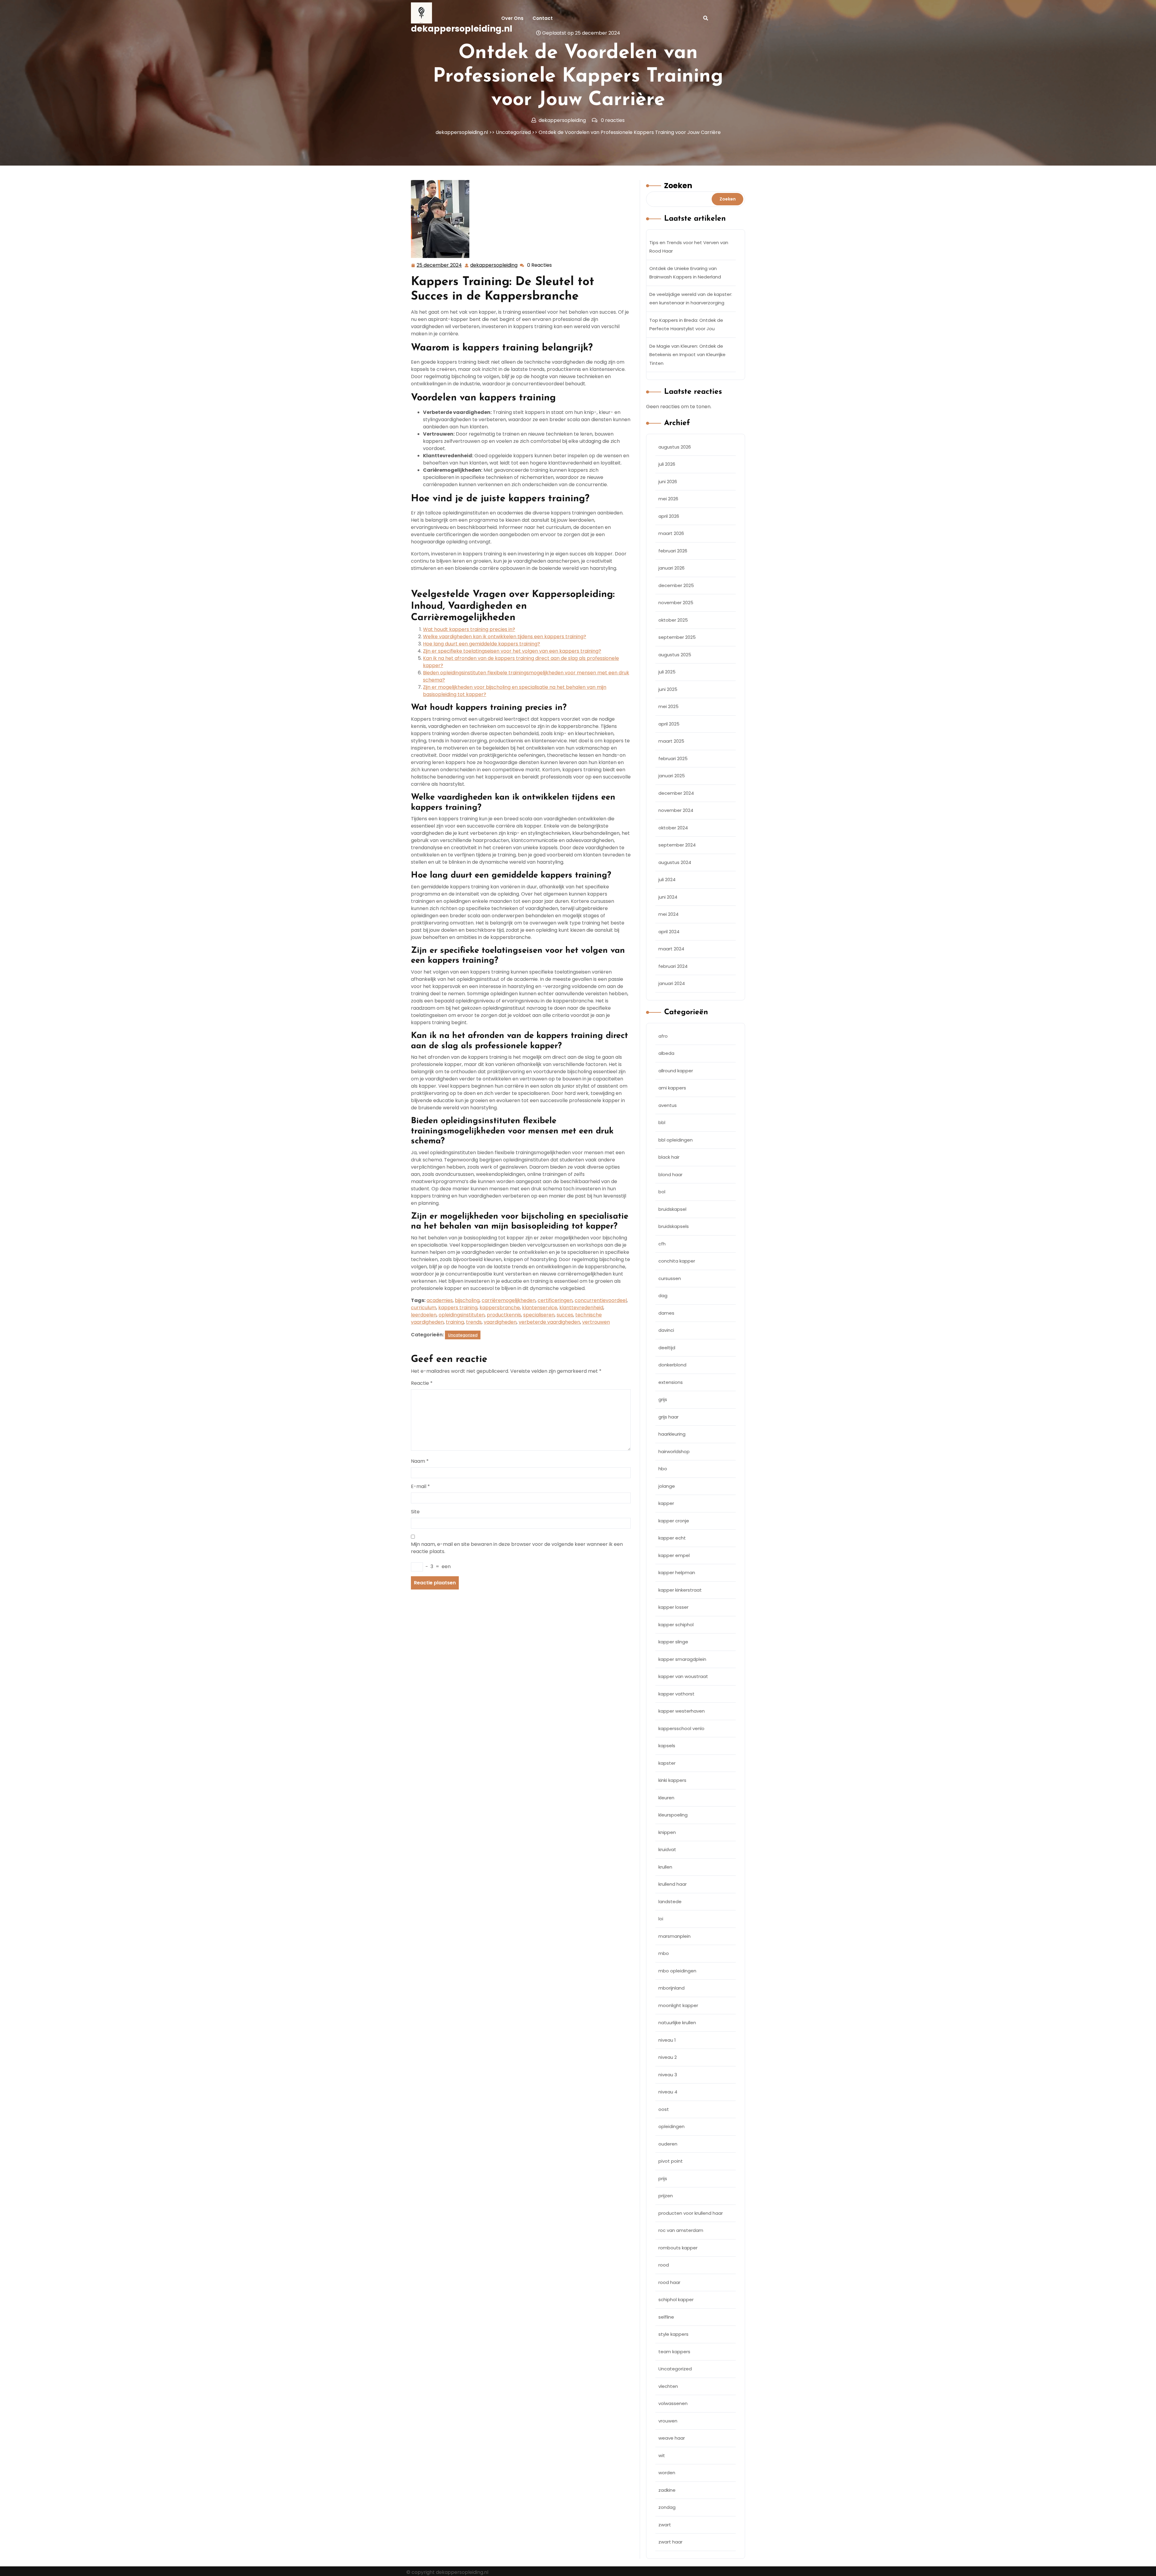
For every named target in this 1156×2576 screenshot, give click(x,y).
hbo (663, 1469)
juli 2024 (667, 879)
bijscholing (467, 1300)
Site (415, 1512)
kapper (666, 1503)
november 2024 (676, 810)
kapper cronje (674, 1521)
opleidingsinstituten (462, 1315)
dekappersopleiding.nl (462, 29)
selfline (666, 2317)
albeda (666, 1053)
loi (661, 1919)
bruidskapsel (672, 1209)
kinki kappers (672, 1780)
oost (664, 2109)
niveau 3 (668, 2075)
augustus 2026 (675, 447)
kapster (667, 1763)
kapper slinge (673, 1642)
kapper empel (674, 1555)
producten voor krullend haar (691, 2213)
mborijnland (671, 1988)
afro (663, 1036)
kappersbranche (500, 1308)
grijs (663, 1399)
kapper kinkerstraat (680, 1590)
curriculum (424, 1308)
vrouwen (668, 2421)
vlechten (668, 2386)
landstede (670, 1902)
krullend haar (673, 1884)
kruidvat (667, 1849)
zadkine (667, 2490)
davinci (666, 1330)
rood (664, 2265)
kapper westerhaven (682, 1711)
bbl (662, 1122)
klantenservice (540, 1308)
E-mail (420, 1486)
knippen (667, 1832)
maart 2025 (671, 741)
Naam (420, 1461)
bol (662, 1192)
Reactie (422, 1383)
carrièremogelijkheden (509, 1300)
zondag (667, 2507)
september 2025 (677, 637)
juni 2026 (668, 482)
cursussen (670, 1278)
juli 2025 (667, 672)
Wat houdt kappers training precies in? (469, 629)
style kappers (673, 2334)
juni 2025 (668, 689)
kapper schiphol (676, 1625)
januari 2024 (672, 983)
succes (565, 1315)
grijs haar (668, 1417)
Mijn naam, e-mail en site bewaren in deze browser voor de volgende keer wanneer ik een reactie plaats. (517, 1548)
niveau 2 (668, 2057)
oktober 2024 (673, 828)
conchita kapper (677, 1261)
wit (662, 2455)
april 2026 (669, 516)
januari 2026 (671, 568)
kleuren (666, 1798)
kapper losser (673, 1607)
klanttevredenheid (581, 1308)
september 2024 (677, 845)
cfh (662, 1244)
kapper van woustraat (683, 1676)
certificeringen (555, 1300)
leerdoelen (424, 1315)
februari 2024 (673, 966)
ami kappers (672, 1088)
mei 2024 (668, 914)
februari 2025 (673, 758)
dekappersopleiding (494, 265)
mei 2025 (668, 706)
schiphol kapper (676, 2299)
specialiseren (539, 1315)
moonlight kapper (678, 2005)
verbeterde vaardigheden (549, 1322)
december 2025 (676, 585)
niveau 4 (668, 2092)
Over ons (512, 18)
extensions (671, 1382)
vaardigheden (500, 1322)
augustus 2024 (675, 862)
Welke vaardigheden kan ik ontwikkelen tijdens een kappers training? (505, 637)
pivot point (671, 2161)
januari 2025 (672, 776)
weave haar (672, 2438)
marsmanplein (674, 1936)
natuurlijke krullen (677, 2023)
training (455, 1322)
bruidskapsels (674, 1226)
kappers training (458, 1308)
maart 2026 (671, 533)
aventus (668, 1105)
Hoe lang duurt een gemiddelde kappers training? (482, 644)
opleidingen (671, 2126)
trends (474, 1322)
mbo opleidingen (677, 1971)
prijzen (666, 2196)
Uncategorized (513, 132)
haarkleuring (672, 1434)
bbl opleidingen (676, 1140)
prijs (663, 2178)
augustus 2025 (675, 655)
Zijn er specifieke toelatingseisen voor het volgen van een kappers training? (512, 651)
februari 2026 (673, 551)
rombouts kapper (678, 2248)
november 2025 (676, 603)
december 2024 (676, 793)
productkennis (504, 1315)
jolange (667, 1486)
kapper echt (672, 1538)
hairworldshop (674, 1451)
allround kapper (676, 1071)
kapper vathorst (676, 1694)
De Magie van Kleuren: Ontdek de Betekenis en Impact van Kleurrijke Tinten (687, 355)
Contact (543, 18)
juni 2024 (668, 897)
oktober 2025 (673, 620)
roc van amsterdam (681, 2230)
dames (666, 1313)
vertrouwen (596, 1322)
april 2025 (669, 724)
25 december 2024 (440, 266)
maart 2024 (671, 949)
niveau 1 (667, 2040)
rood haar (669, 2282)
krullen (665, 1867)
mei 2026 (668, 499)
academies (440, 1300)
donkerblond (672, 1365)
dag (663, 1296)
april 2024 (669, 932)
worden (667, 2473)
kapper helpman (677, 1572)
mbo (664, 1953)
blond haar (670, 1175)
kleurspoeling (673, 1815)
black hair (669, 1157)
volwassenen (673, 2403)
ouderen (668, 2144)
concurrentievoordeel (601, 1300)
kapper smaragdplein (682, 1659)
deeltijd (667, 1348)
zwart (665, 2525)
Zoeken (678, 186)
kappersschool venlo (681, 1728)
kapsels (667, 1746)
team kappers (674, 2352)
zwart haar (670, 2542)
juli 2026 (667, 464)
